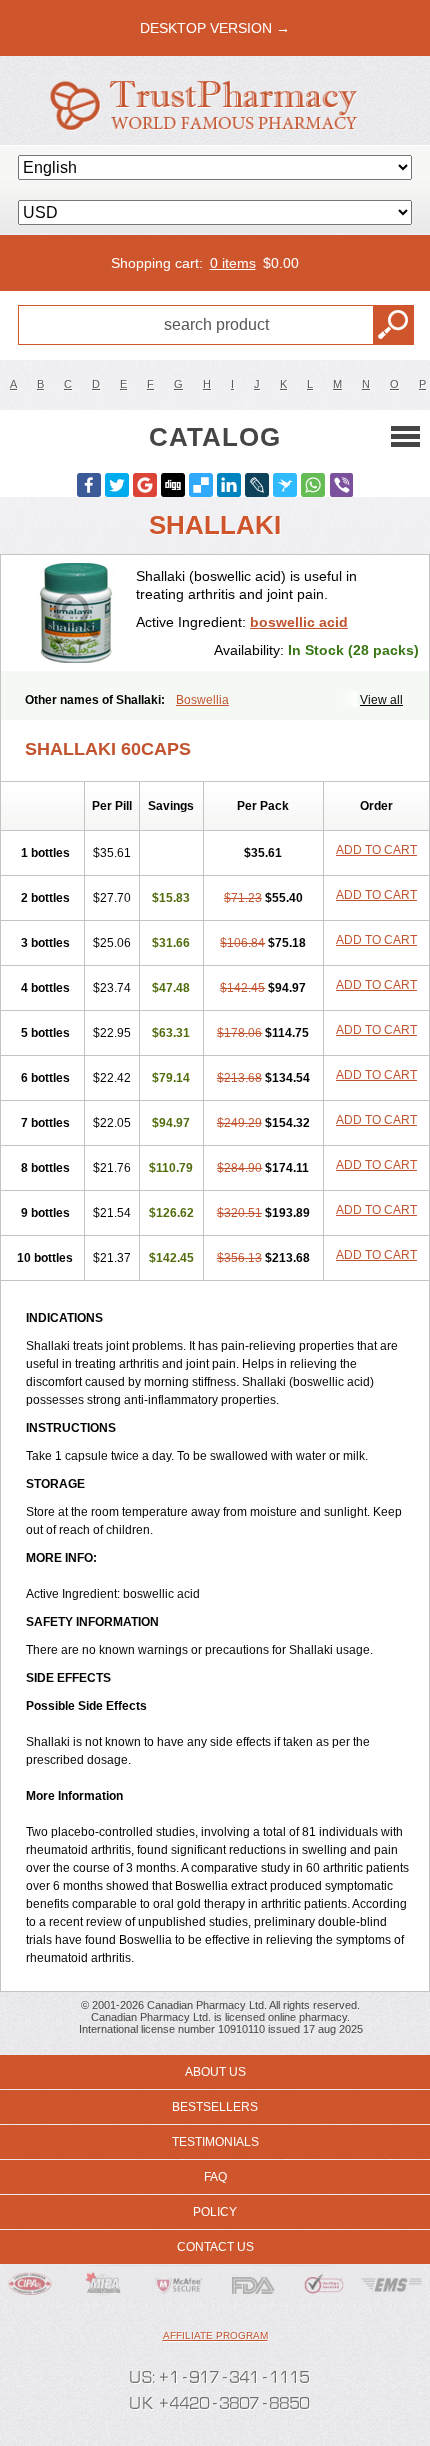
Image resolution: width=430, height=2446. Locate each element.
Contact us (215, 2247)
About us (215, 2072)
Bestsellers (215, 2107)
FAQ (215, 2177)
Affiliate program (215, 2335)
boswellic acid (299, 622)
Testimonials (215, 2142)
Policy (215, 2212)
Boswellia (202, 700)
